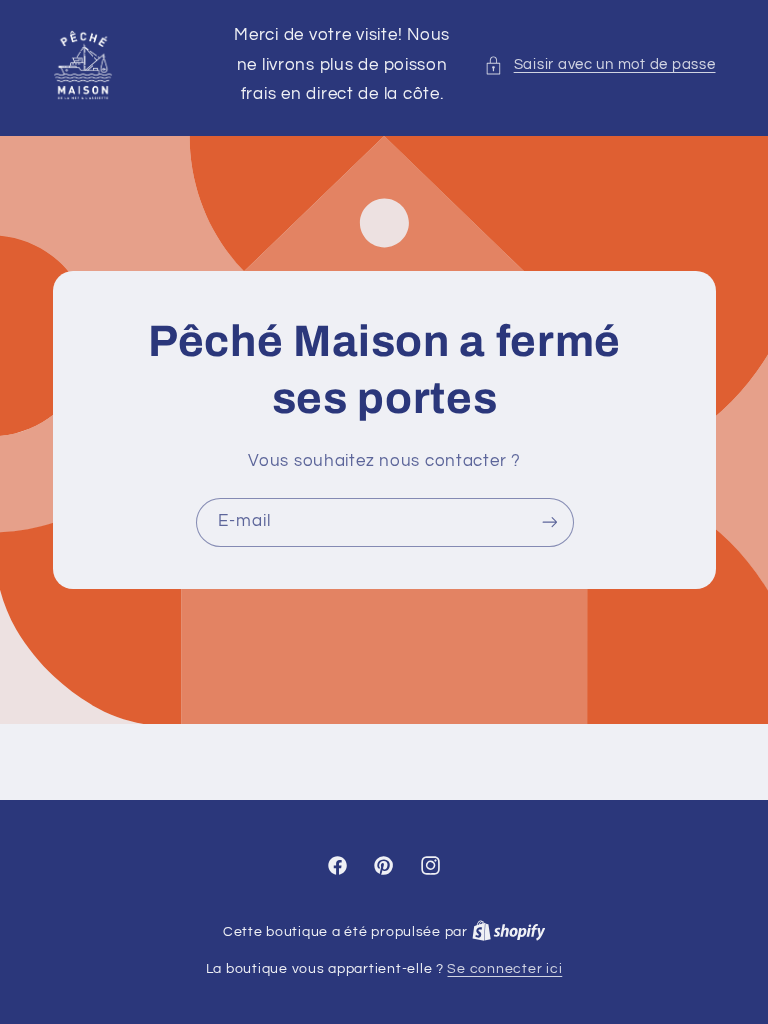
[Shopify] (509, 932)
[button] (599, 65)
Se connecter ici (504, 969)
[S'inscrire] (549, 522)
